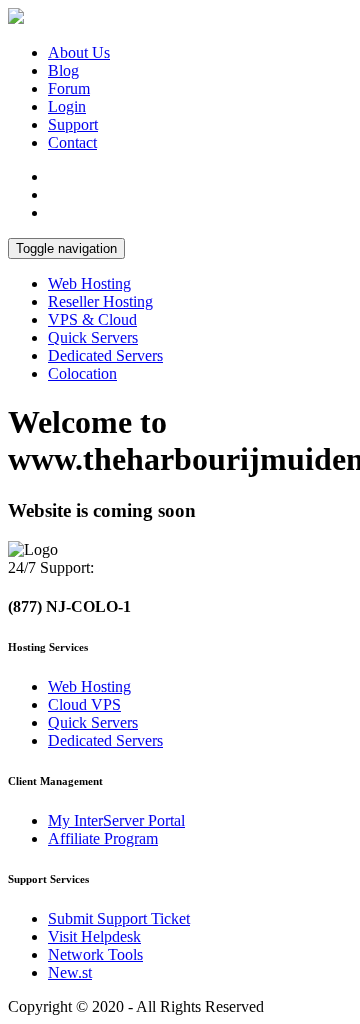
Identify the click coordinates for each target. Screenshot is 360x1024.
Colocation (82, 373)
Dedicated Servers (105, 355)
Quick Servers (93, 337)
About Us (79, 52)
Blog (63, 70)
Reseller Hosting (100, 301)
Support (73, 124)
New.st (70, 972)
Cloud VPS (84, 704)
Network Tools (95, 954)
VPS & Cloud (92, 319)
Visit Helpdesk (94, 936)
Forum (69, 88)
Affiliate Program (103, 838)
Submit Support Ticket (119, 918)
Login (67, 106)
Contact (72, 142)
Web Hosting (89, 283)
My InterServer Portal (116, 820)
